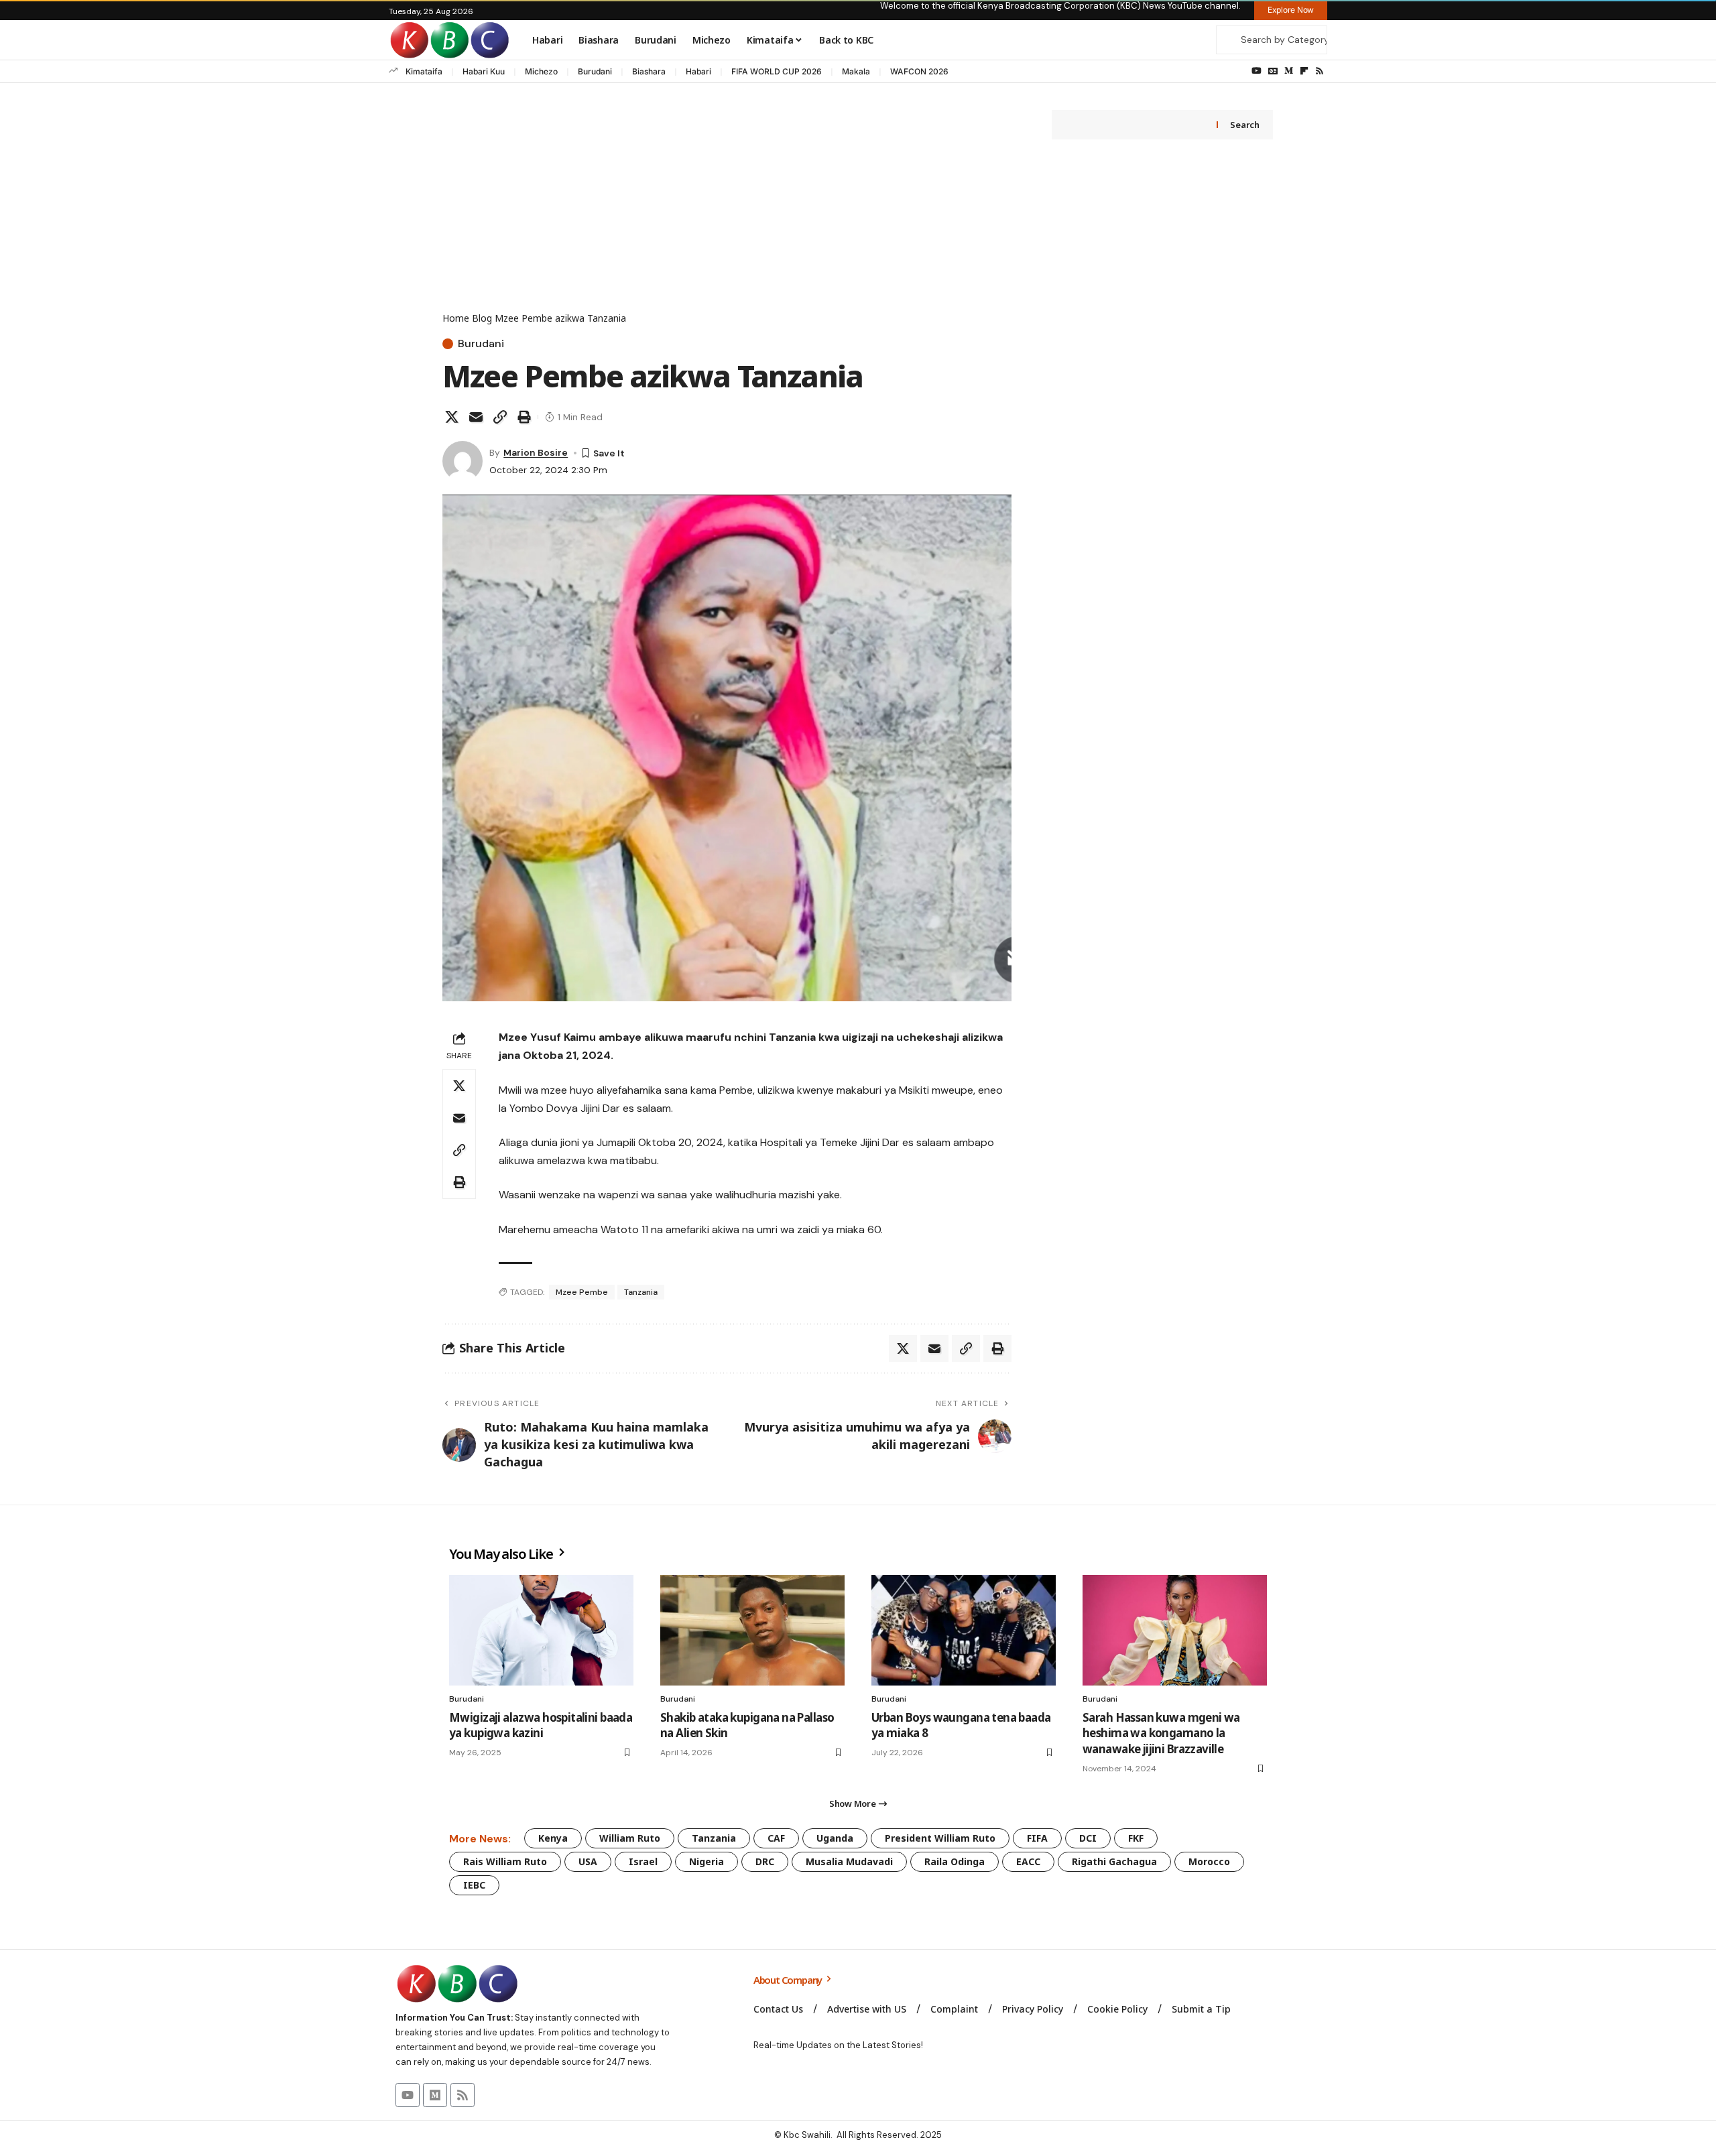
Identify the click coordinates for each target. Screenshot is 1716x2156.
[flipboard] (1304, 71)
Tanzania (641, 1292)
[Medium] (1289, 71)
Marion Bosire (536, 452)
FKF (1136, 1838)
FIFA (1037, 1838)
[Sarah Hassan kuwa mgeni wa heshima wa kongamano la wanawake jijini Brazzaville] (1175, 1630)
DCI (1088, 1838)
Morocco (1209, 1861)
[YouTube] (1257, 71)
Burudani (595, 71)
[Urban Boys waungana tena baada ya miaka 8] (964, 1630)
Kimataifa (424, 71)
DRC (765, 1861)
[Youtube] (408, 2095)
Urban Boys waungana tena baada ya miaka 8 (961, 1725)
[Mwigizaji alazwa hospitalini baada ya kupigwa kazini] (541, 1630)
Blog (482, 318)
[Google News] (1273, 71)
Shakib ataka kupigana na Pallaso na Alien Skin (747, 1725)
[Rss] (1320, 71)
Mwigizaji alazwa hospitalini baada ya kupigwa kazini (541, 1725)
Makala (856, 71)
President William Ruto (940, 1838)
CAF (776, 1838)
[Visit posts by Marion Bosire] (463, 461)
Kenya (553, 1838)
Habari (698, 71)
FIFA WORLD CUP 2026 (777, 71)
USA (588, 1861)
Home (456, 318)
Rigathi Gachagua (1114, 1861)
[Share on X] (452, 417)
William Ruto (630, 1838)
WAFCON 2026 (919, 71)
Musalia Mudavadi (849, 1861)
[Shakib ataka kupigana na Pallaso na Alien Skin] (752, 1630)
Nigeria (707, 1861)
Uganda (835, 1838)
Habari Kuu (484, 71)
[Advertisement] (727, 210)
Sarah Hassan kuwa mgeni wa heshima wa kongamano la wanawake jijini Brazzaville (1161, 1733)
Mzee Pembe (582, 1292)
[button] (500, 417)
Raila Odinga (955, 1861)
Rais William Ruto (505, 1861)
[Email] (476, 417)
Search (1244, 125)
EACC (1028, 1861)
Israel (643, 1861)
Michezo (541, 71)
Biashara (649, 71)
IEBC (474, 1885)
